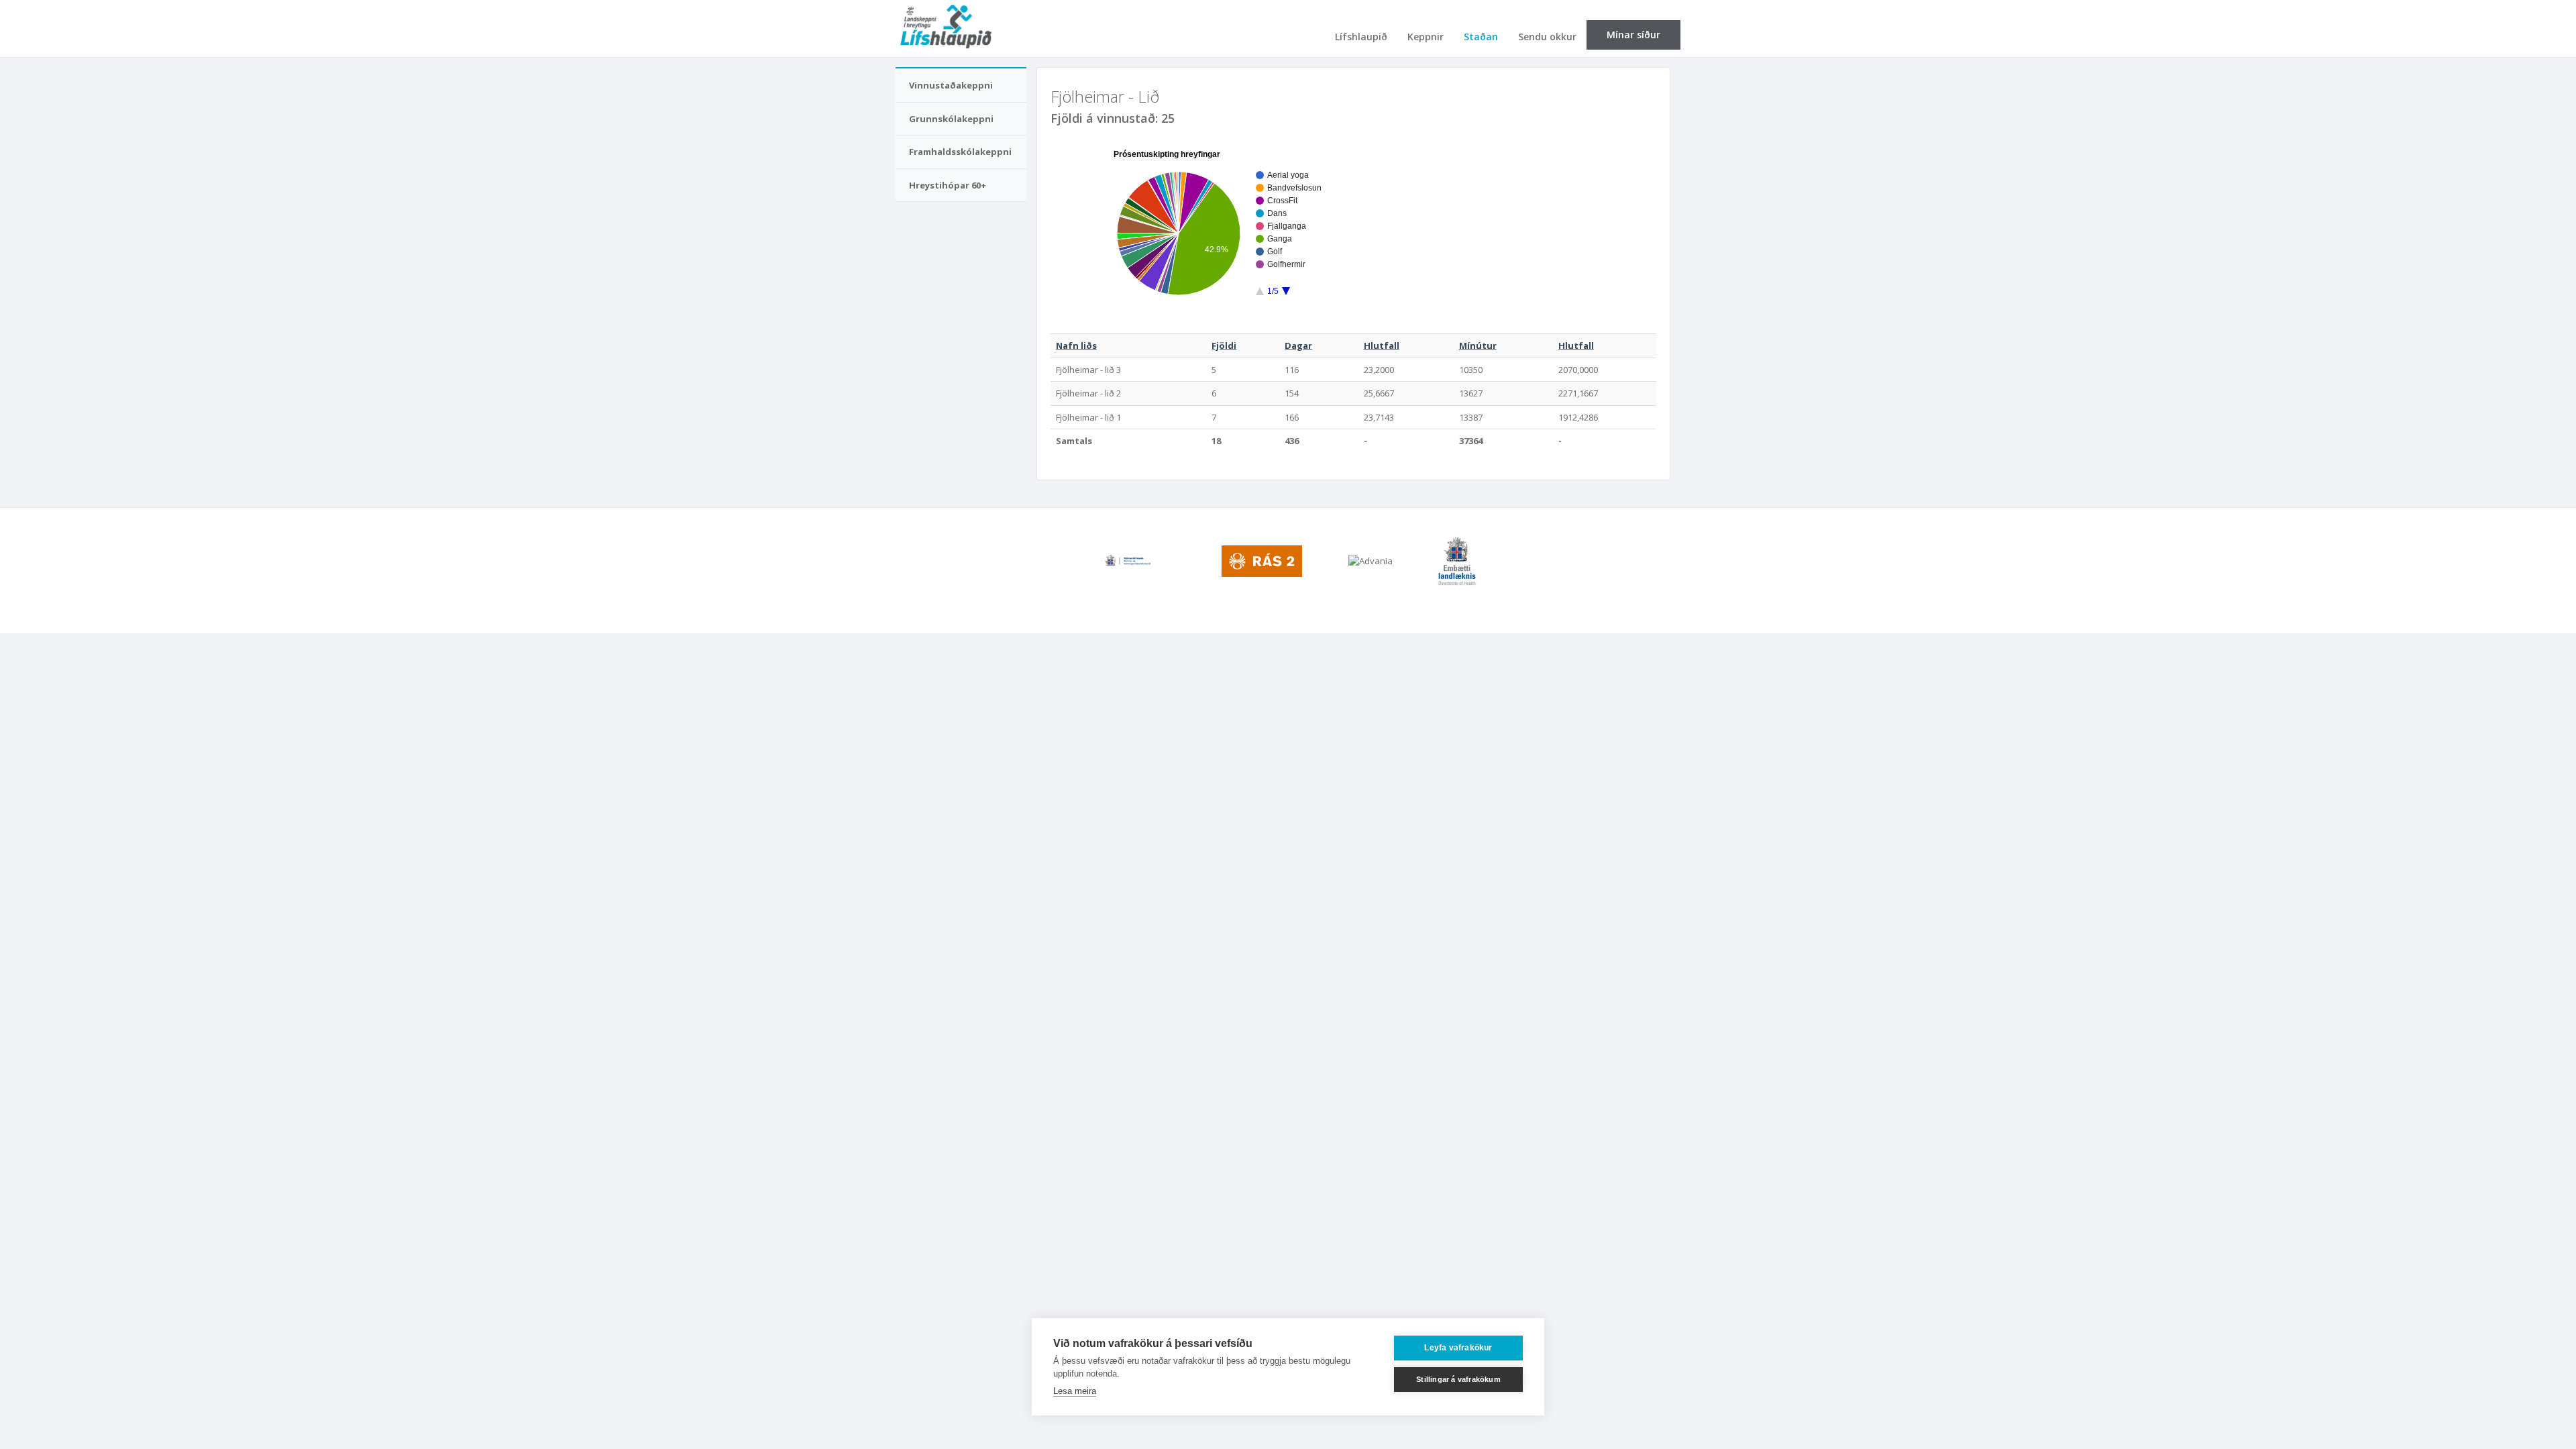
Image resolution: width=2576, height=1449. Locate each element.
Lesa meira (1075, 1391)
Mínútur (1478, 345)
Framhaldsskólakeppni (960, 152)
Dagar (1298, 345)
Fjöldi (1224, 345)
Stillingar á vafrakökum (1458, 1379)
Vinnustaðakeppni (951, 85)
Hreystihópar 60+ (948, 185)
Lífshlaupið (1361, 37)
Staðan (1481, 37)
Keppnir (1426, 37)
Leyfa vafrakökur (1458, 1348)
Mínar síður (1633, 35)
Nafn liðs (1076, 345)
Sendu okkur (1547, 37)
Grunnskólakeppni (951, 119)
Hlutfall (1382, 345)
